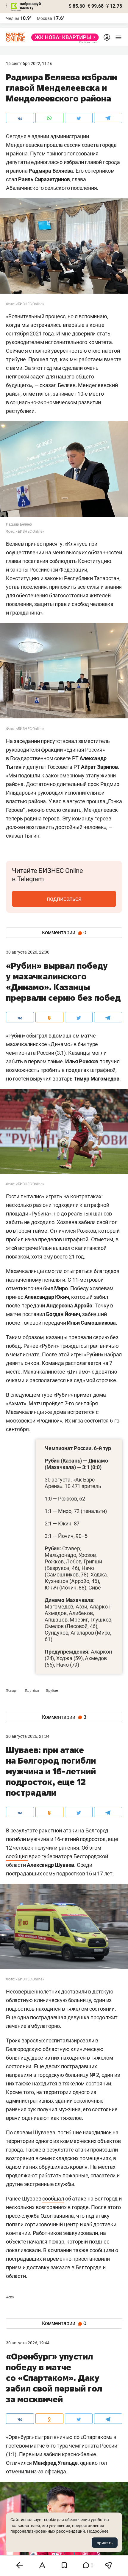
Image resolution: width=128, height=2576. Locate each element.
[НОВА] (63, 37)
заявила (64, 2216)
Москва (45, 18)
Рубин (52, 1691)
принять (105, 2543)
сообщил (17, 1856)
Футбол (32, 1691)
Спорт (12, 1691)
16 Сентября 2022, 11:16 (29, 63)
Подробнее (98, 2531)
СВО (10, 2297)
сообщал (53, 2199)
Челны (13, 18)
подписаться (64, 899)
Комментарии (64, 933)
